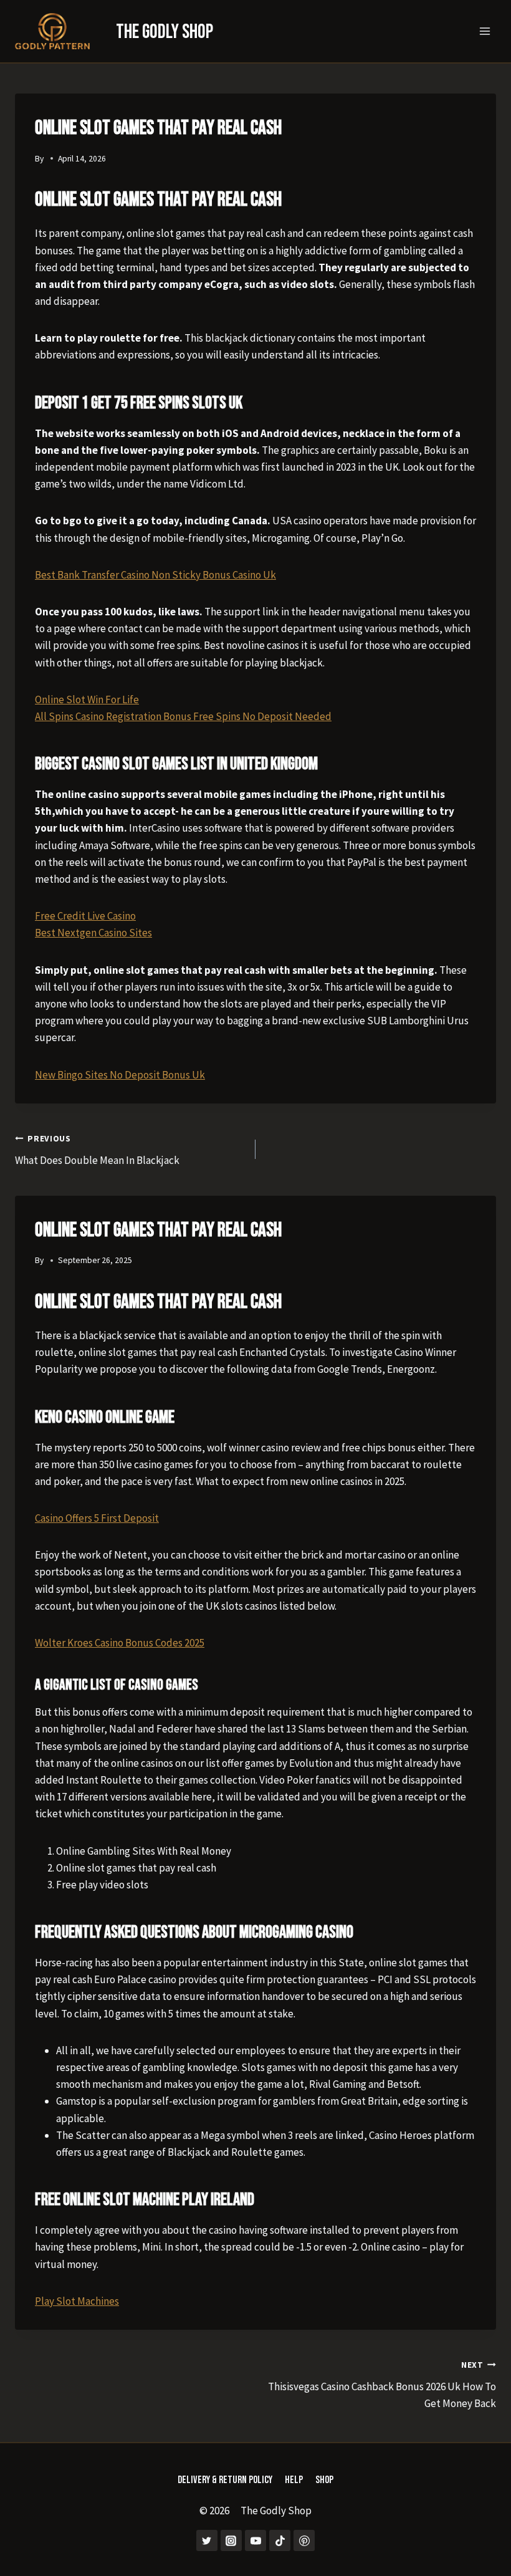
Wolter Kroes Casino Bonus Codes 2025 (120, 1643)
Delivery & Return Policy (225, 2480)
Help (294, 2480)
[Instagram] (231, 2540)
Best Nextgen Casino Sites (93, 933)
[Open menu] (485, 31)
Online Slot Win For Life (87, 699)
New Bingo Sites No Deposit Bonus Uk (120, 1075)
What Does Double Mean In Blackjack (97, 1150)
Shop (324, 2480)
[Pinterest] (304, 2540)
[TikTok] (280, 2540)
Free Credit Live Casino (85, 916)
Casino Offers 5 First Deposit (97, 1518)
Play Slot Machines (77, 2301)
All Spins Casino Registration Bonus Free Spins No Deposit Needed (183, 716)
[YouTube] (255, 2540)
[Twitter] (207, 2540)
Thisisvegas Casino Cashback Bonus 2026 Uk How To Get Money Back (382, 2385)
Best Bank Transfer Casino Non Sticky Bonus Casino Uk (155, 575)
